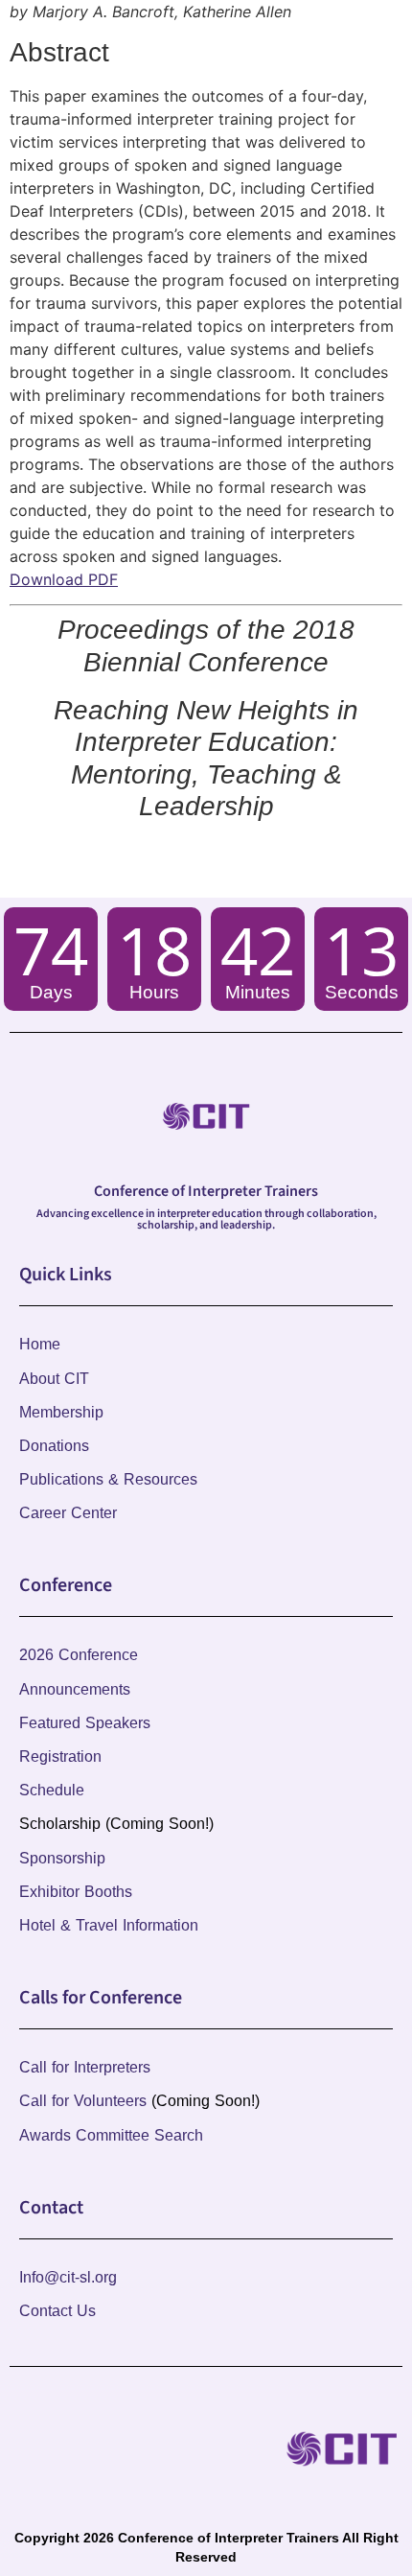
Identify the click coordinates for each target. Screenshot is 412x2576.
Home (40, 1344)
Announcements (75, 1689)
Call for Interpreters (85, 2067)
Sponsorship (62, 1858)
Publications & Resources (108, 1479)
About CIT (54, 1379)
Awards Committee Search (111, 2135)
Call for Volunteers (83, 2101)
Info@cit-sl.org (68, 2277)
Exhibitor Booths (76, 1892)
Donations (54, 1446)
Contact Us (57, 2311)
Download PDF (64, 579)
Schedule (52, 1790)
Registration (60, 1756)
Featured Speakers (85, 1723)
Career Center (68, 1513)
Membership (61, 1412)
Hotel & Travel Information (109, 1925)
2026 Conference (79, 1655)
